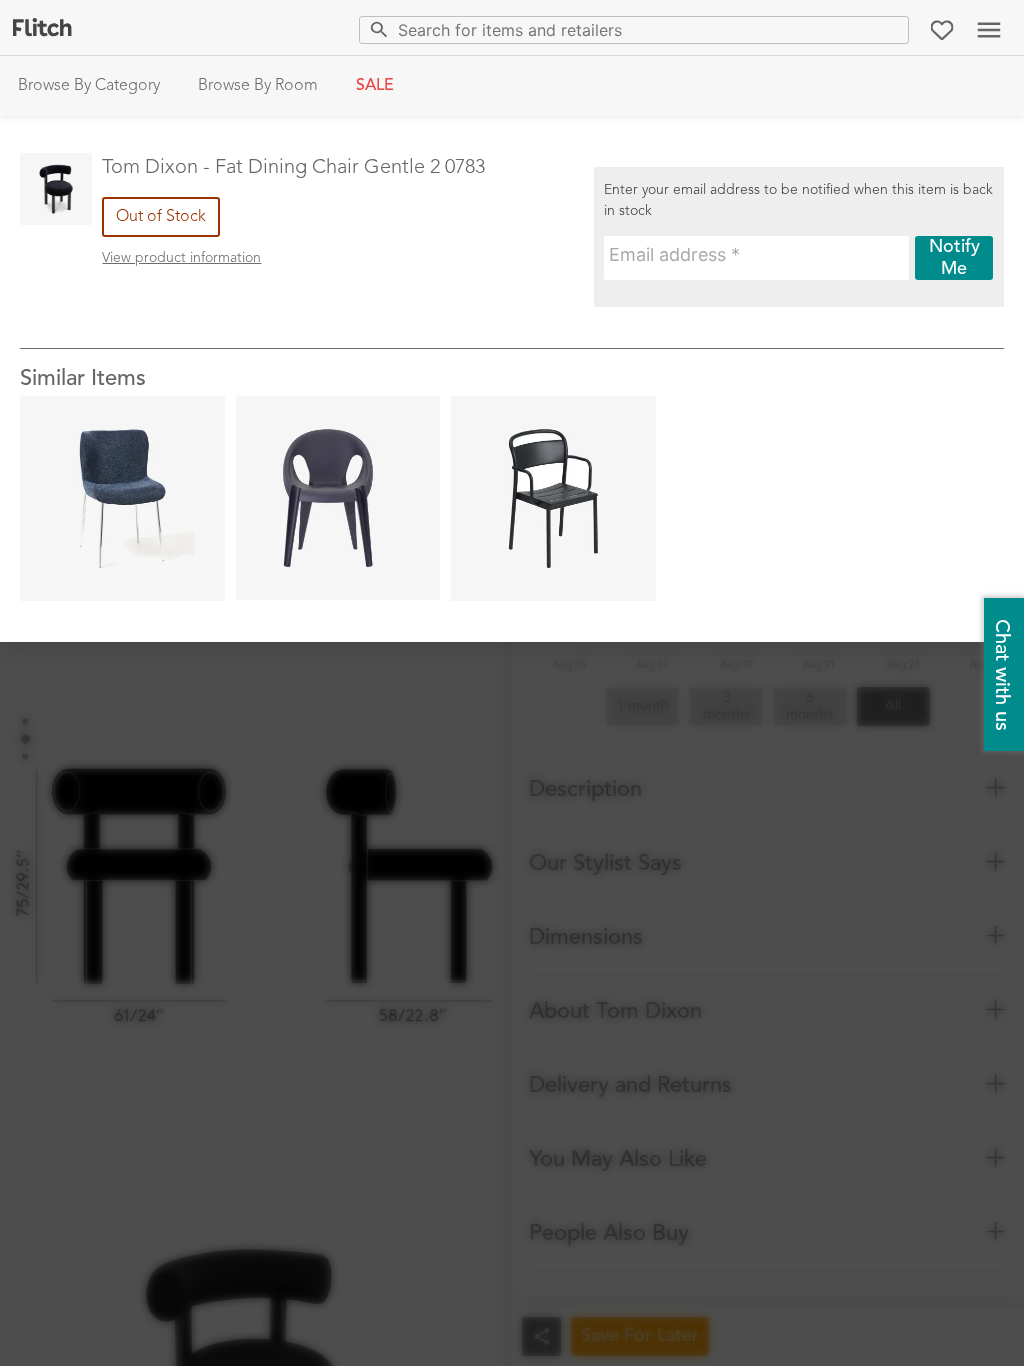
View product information (181, 258)
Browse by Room (258, 86)
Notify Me (954, 258)
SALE (375, 86)
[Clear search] (889, 29)
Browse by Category (89, 86)
